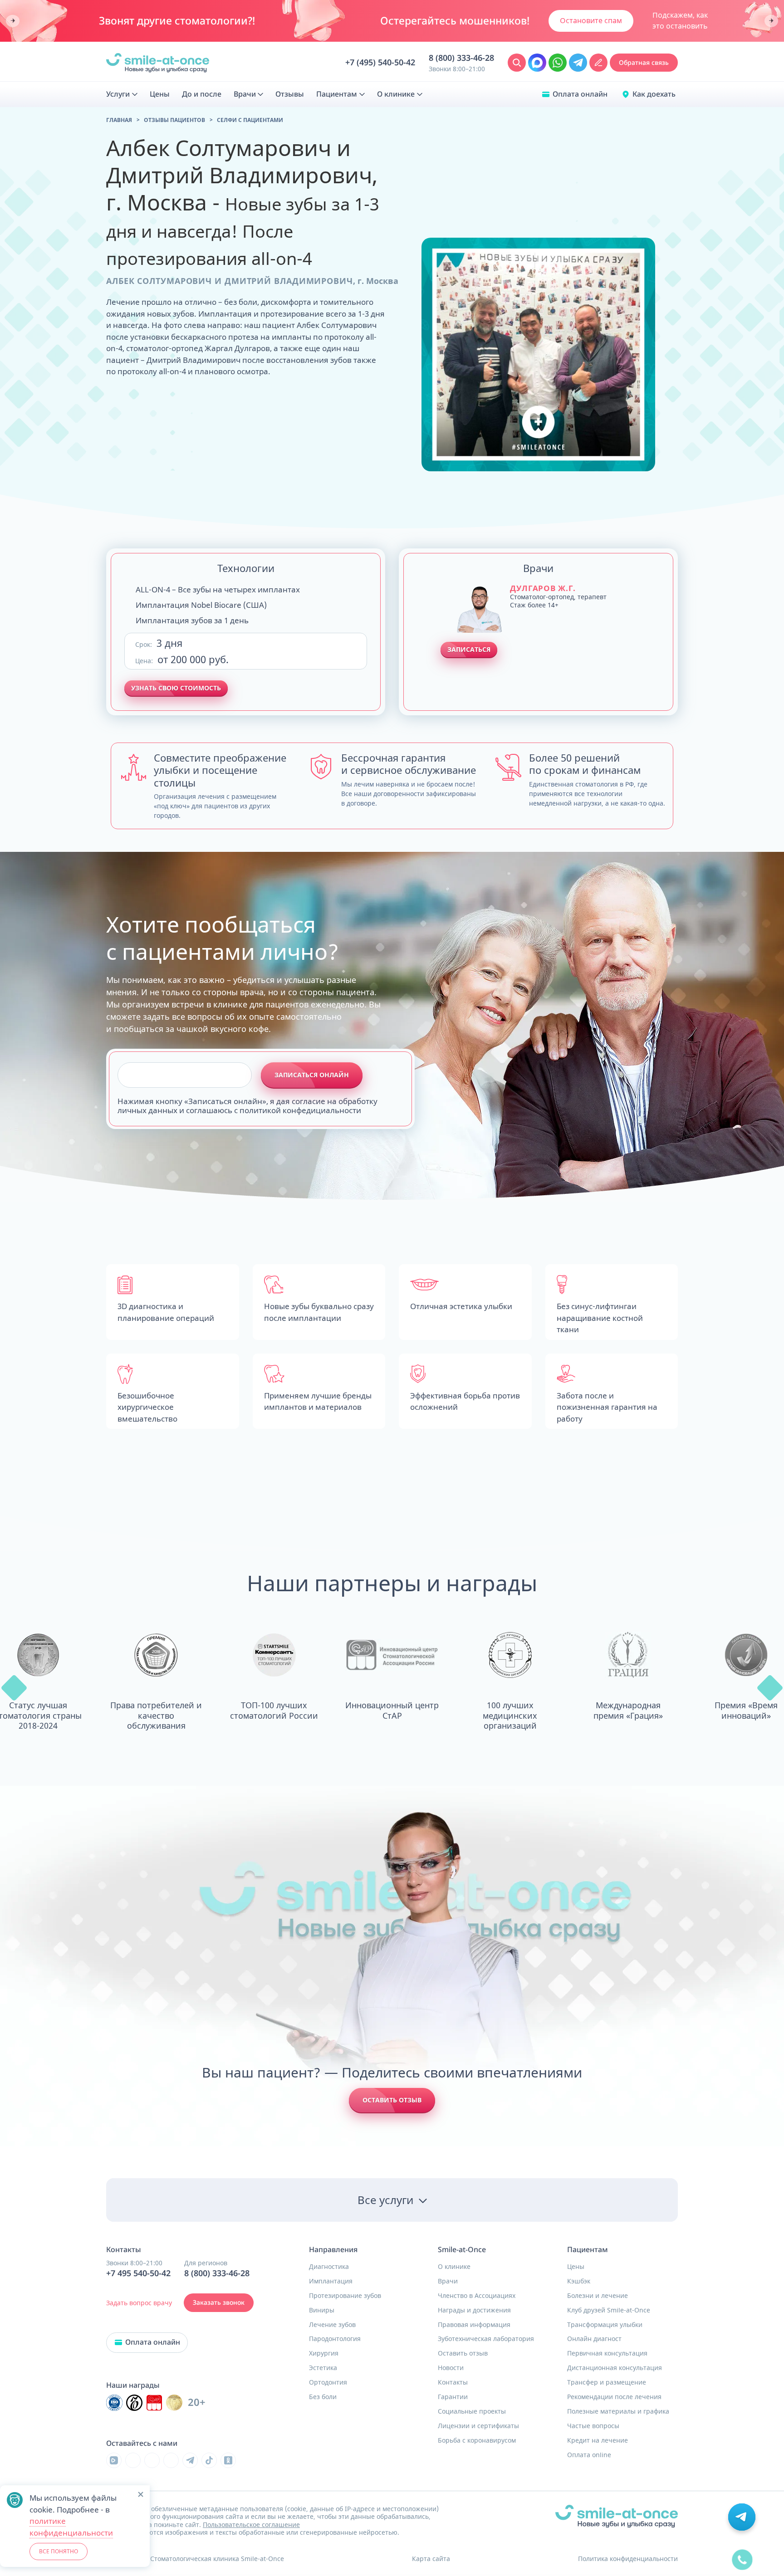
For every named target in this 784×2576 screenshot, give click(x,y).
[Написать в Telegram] (578, 63)
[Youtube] (152, 2460)
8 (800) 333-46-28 (461, 58)
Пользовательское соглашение (251, 2525)
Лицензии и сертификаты (478, 2426)
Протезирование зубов (345, 2296)
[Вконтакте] (133, 2460)
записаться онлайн (312, 1075)
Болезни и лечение (598, 2296)
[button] (14, 1688)
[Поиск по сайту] (517, 63)
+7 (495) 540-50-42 (380, 63)
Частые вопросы (593, 2426)
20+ (197, 2402)
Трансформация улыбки (605, 2325)
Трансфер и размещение (607, 2382)
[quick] (742, 2553)
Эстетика (323, 2368)
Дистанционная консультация (615, 2368)
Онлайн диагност (594, 2339)
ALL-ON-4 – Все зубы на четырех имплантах (218, 589)
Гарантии (453, 2397)
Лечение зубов (332, 2325)
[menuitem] (122, 94)
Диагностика (329, 2267)
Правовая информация (474, 2325)
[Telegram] (190, 2460)
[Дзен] (171, 2460)
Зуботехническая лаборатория (486, 2339)
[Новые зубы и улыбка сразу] (158, 63)
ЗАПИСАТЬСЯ (469, 649)
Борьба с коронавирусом (477, 2440)
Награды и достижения (474, 2310)
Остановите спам (591, 20)
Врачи (448, 2281)
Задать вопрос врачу (139, 2303)
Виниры (322, 2310)
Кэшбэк (579, 2281)
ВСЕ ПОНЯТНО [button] (59, 2551)
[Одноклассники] (228, 2460)
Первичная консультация (607, 2353)
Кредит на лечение (598, 2440)
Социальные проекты (472, 2411)
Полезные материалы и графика (618, 2411)
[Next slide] (771, 21)
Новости (451, 2368)
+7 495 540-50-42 (138, 2273)
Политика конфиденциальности (628, 2559)
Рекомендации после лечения (614, 2397)
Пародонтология (335, 2339)
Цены (576, 2267)
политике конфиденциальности (71, 2527)
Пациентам (588, 2250)
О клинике (454, 2267)
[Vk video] (114, 2460)
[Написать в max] (537, 63)
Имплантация (331, 2281)
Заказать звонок (219, 2302)
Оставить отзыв (392, 2100)
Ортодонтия (328, 2382)
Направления (333, 2250)
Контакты (453, 2382)
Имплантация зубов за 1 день (192, 620)
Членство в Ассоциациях (477, 2296)
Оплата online (589, 2455)
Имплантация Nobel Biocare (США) (201, 605)
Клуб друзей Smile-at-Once (609, 2310)
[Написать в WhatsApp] (558, 63)
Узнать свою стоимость (176, 688)
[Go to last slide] (13, 21)
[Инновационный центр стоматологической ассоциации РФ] (114, 2403)
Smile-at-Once (462, 2250)
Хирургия (324, 2353)
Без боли (323, 2397)
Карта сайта (431, 2559)
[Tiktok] (209, 2460)
